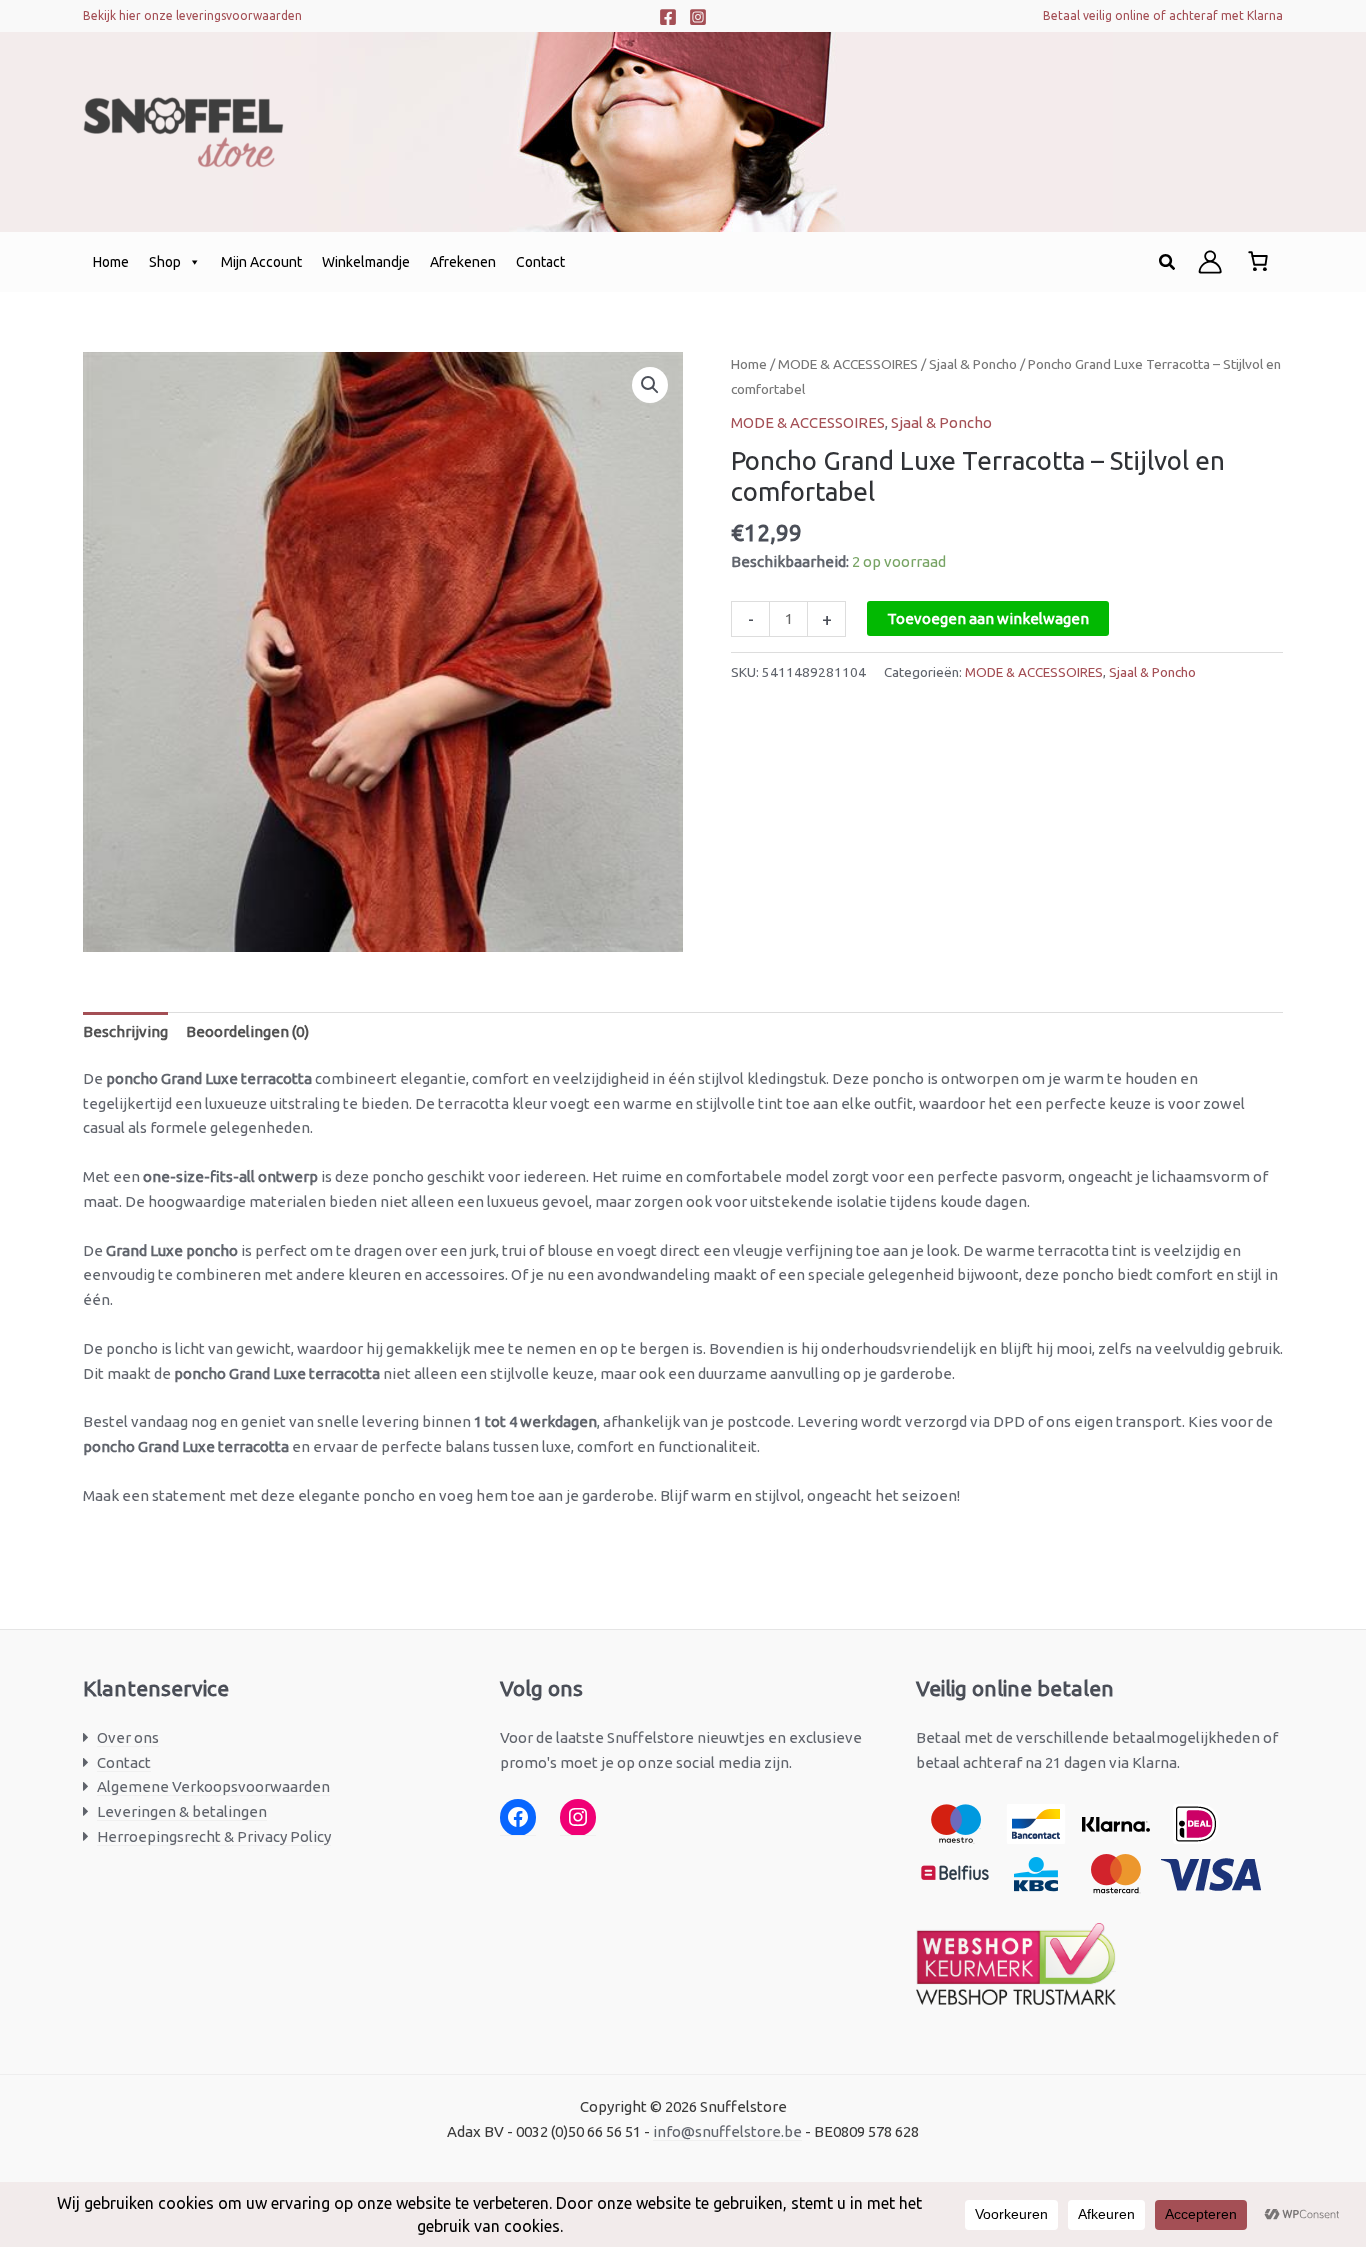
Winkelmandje (366, 262)
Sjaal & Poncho (973, 364)
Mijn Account (261, 262)
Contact (540, 262)
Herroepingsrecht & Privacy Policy (214, 1836)
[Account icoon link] (1210, 262)
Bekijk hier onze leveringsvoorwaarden (192, 15)
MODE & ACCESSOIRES (848, 364)
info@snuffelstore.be (727, 2131)
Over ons (128, 1737)
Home (111, 262)
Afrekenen (463, 262)
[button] (1168, 262)
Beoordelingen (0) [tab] (247, 1031)
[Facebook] (668, 17)
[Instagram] (698, 17)
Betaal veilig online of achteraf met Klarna (1163, 15)
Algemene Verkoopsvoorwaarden (213, 1786)
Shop (165, 262)
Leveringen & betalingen (182, 1811)
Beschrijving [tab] (125, 1031)
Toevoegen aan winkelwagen (988, 618)
